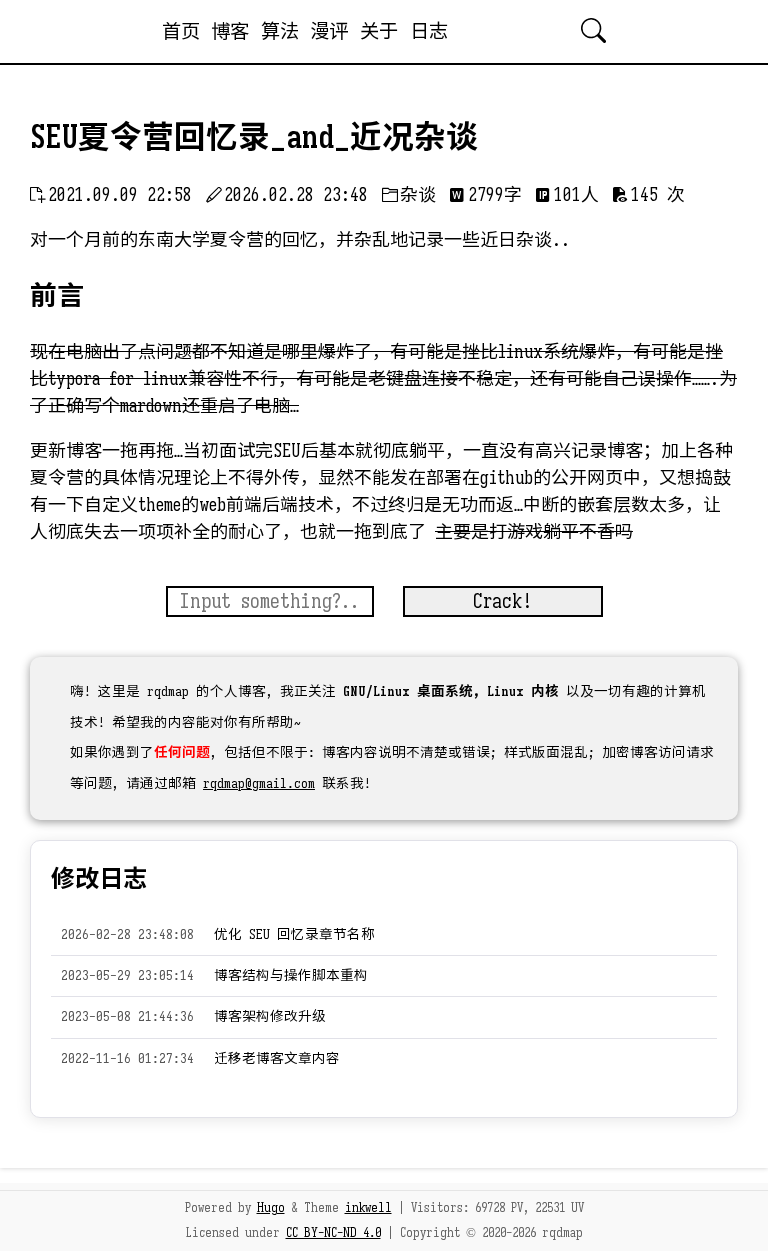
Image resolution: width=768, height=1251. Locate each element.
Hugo (271, 1208)
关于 (379, 31)
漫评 (329, 31)
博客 (230, 31)
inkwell (368, 1208)
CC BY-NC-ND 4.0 (333, 1233)
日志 (429, 31)
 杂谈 (409, 195)
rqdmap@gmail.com (259, 783)
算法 (280, 31)
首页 (181, 31)
